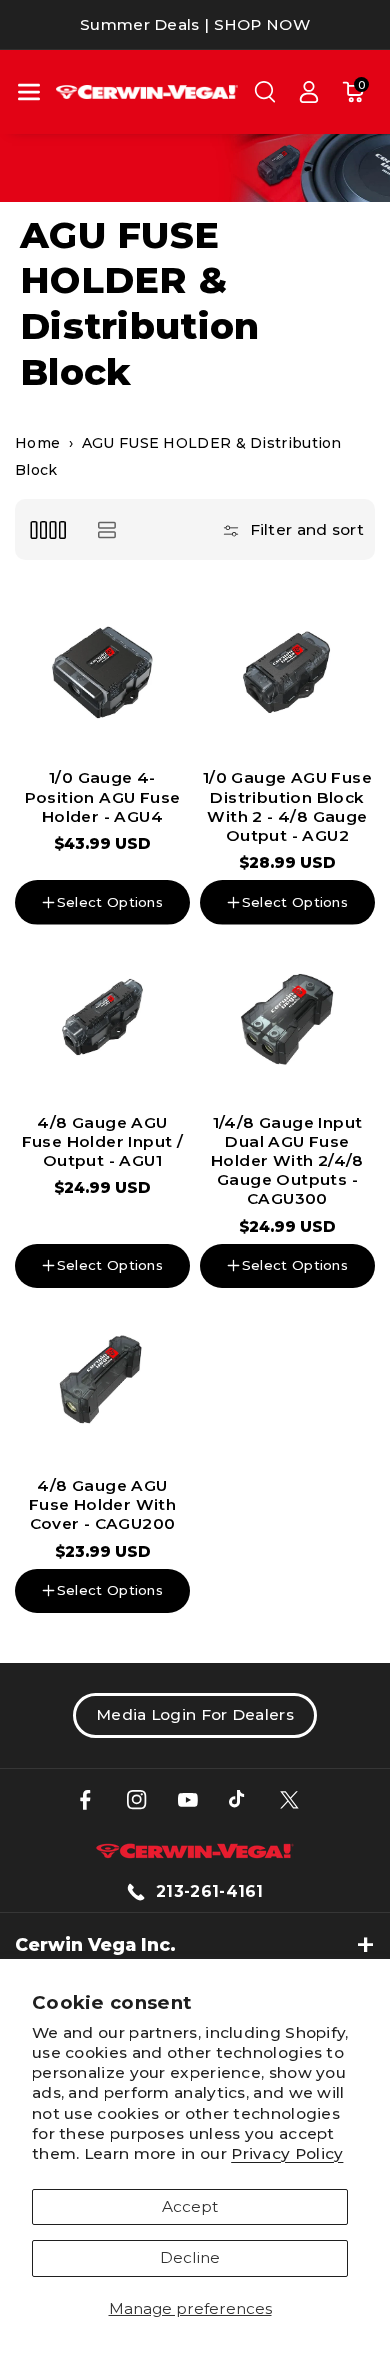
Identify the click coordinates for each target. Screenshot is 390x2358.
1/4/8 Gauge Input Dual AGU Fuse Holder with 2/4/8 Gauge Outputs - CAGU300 (287, 1161)
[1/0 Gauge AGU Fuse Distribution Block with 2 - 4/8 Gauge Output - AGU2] (287, 672)
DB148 (143, 871)
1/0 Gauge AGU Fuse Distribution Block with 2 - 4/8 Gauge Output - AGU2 (287, 806)
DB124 (241, 1294)
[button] (29, 92)
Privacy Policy (287, 2153)
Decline (190, 2257)
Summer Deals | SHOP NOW (195, 24)
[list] (106, 529)
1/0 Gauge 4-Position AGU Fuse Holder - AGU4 (103, 796)
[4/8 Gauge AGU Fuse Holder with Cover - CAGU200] (102, 1380)
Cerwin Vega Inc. (95, 1944)
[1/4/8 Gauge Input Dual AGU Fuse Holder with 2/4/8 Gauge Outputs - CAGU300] (287, 1017)
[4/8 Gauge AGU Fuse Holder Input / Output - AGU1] (102, 1017)
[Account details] (309, 92)
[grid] (47, 529)
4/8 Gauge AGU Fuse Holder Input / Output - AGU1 (103, 1141)
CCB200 (68, 871)
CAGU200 (322, 1294)
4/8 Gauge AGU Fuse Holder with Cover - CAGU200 (102, 1504)
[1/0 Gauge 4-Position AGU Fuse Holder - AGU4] (102, 672)
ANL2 (287, 1324)
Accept (190, 2206)
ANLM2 (71, 1470)
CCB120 (64, 1205)
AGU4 (139, 1470)
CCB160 (141, 1205)
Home (37, 443)
